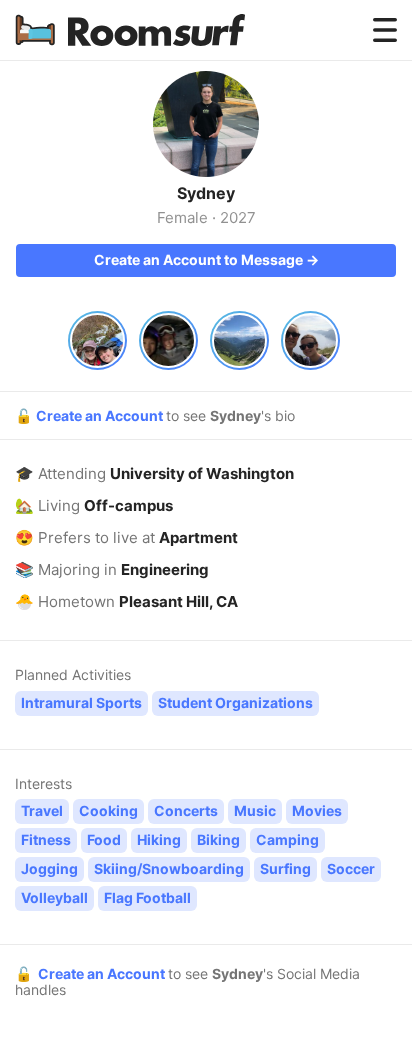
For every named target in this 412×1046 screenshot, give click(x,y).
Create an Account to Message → (206, 259)
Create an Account (101, 415)
